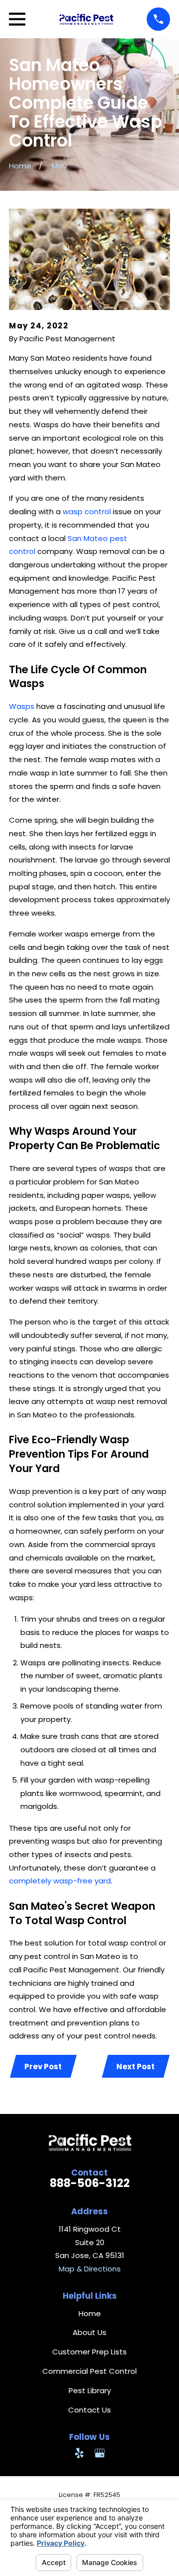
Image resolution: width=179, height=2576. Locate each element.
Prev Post (43, 2067)
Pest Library (90, 2390)
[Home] (86, 19)
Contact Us (89, 2410)
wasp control (87, 511)
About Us (89, 2332)
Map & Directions (90, 2269)
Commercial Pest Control (89, 2371)
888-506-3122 (90, 2183)
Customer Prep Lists (89, 2352)
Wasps (23, 706)
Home (90, 2313)
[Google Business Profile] (100, 2453)
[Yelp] (79, 2453)
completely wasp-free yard (60, 1881)
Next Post (135, 2067)
